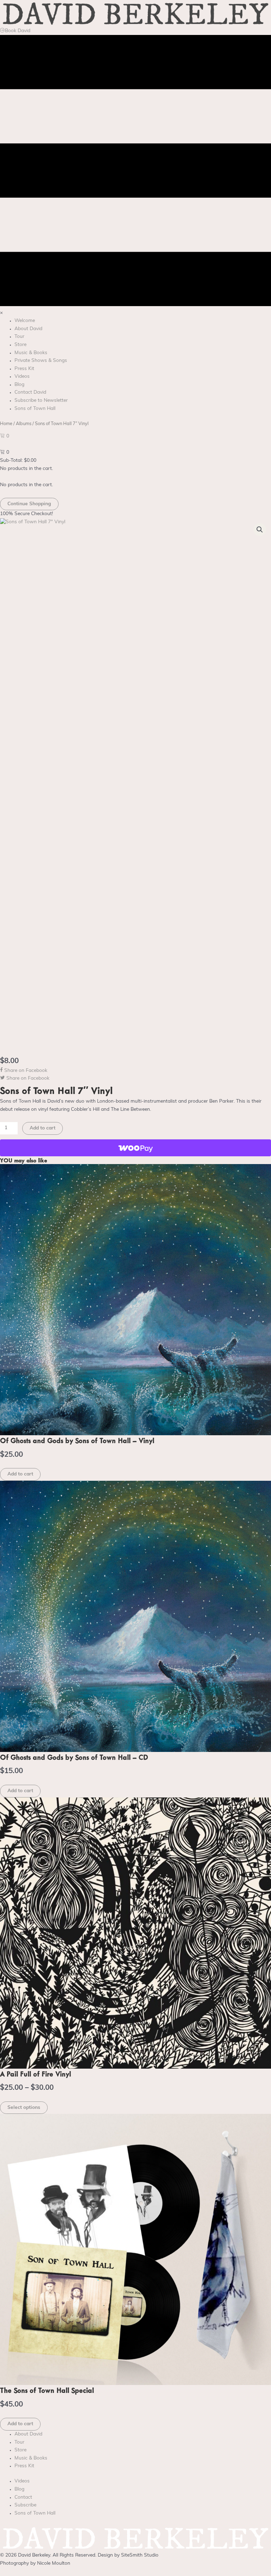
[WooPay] (135, 1148)
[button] (260, 530)
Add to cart (43, 1128)
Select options (24, 2108)
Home (6, 424)
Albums (24, 424)
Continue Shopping (29, 504)
